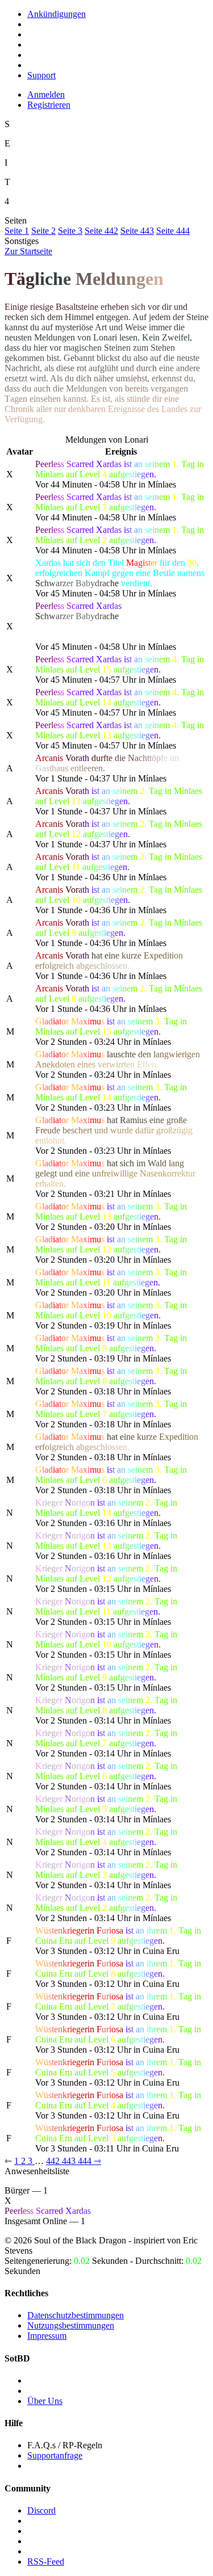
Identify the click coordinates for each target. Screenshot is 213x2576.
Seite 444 (173, 231)
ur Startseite (28, 251)
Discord (41, 2510)
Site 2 (43, 231)
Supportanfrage (55, 2455)
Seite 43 (137, 231)
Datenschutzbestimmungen (76, 2315)
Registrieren (49, 105)
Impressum (47, 2336)
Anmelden (46, 94)
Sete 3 (70, 231)
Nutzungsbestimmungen (71, 2325)
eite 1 (17, 231)
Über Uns (45, 2401)
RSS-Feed (46, 2562)
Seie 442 (101, 231)
